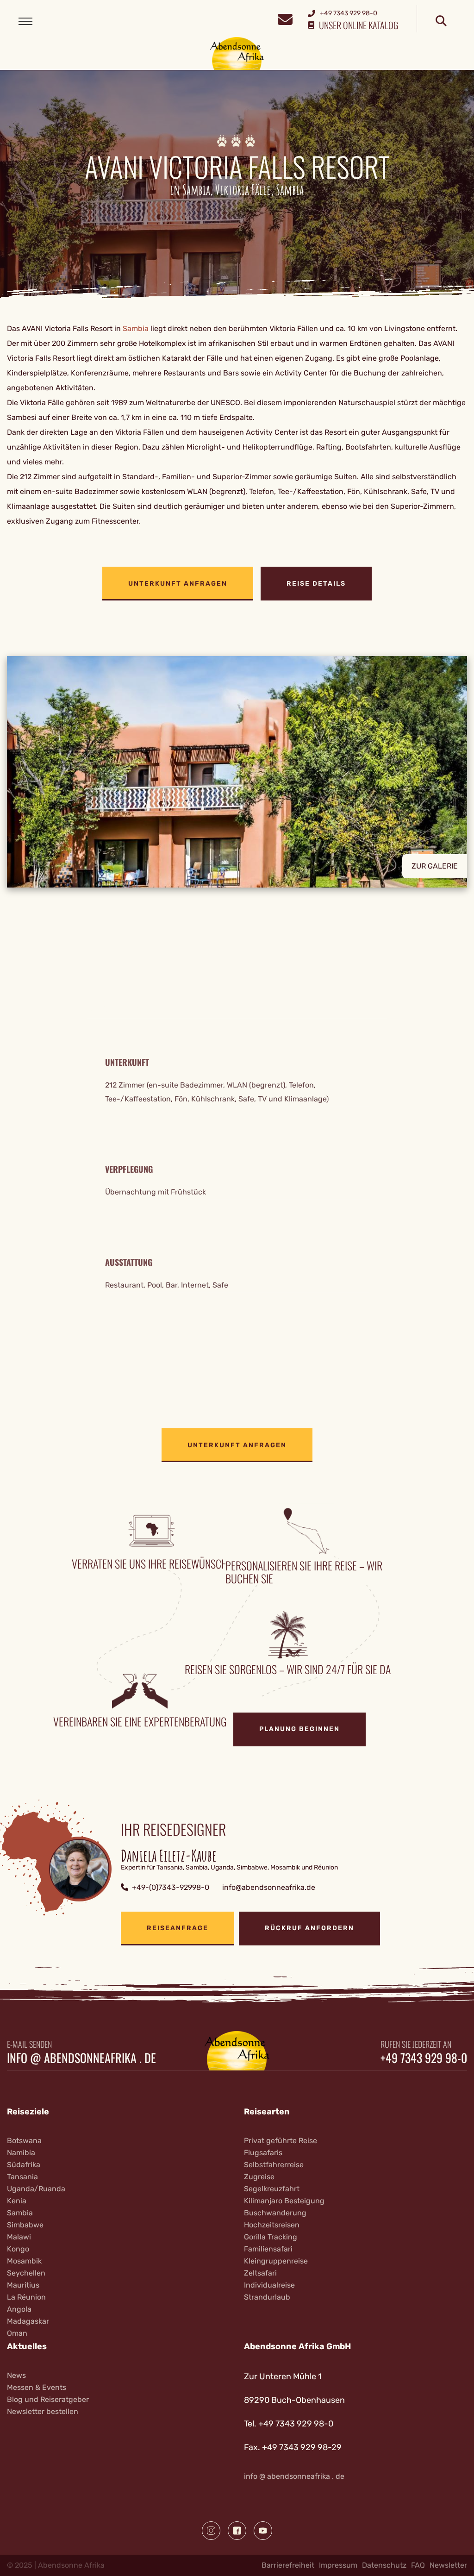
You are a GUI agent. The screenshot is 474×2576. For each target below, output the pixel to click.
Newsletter (448, 2565)
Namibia (21, 2153)
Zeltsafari (260, 2273)
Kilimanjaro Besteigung (284, 2201)
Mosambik (24, 2261)
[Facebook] (237, 2531)
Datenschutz (384, 2565)
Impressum (338, 2565)
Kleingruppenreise (276, 2261)
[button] (237, 772)
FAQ (418, 2565)
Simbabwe (25, 2225)
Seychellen (26, 2273)
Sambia (136, 328)
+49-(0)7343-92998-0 (171, 1887)
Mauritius (23, 2285)
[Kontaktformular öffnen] (285, 18)
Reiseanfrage (178, 1928)
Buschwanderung (275, 2213)
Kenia (17, 2201)
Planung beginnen (299, 1729)
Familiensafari (268, 2249)
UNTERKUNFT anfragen (178, 584)
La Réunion (26, 2297)
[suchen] (441, 21)
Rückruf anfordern (309, 1928)
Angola (19, 2309)
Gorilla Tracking (271, 2237)
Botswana (24, 2141)
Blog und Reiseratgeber (48, 2399)
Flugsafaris (263, 2153)
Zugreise (259, 2177)
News (16, 2375)
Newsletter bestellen (43, 2411)
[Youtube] (263, 2531)
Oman (17, 2333)
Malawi (19, 2237)
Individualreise (269, 2285)
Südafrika (24, 2165)
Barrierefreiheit (288, 2565)
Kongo (18, 2249)
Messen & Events (37, 2387)
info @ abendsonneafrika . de (81, 2058)
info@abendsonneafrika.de (269, 1887)
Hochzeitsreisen (272, 2225)
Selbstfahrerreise (274, 2165)
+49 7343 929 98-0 (424, 2058)
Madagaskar (28, 2321)
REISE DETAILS (316, 584)
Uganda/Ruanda (36, 2189)
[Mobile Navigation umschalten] (25, 21)
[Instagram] (211, 2531)
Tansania (22, 2177)
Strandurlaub (267, 2297)
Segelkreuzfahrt (272, 2189)
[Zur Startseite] (237, 53)
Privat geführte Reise (281, 2141)
